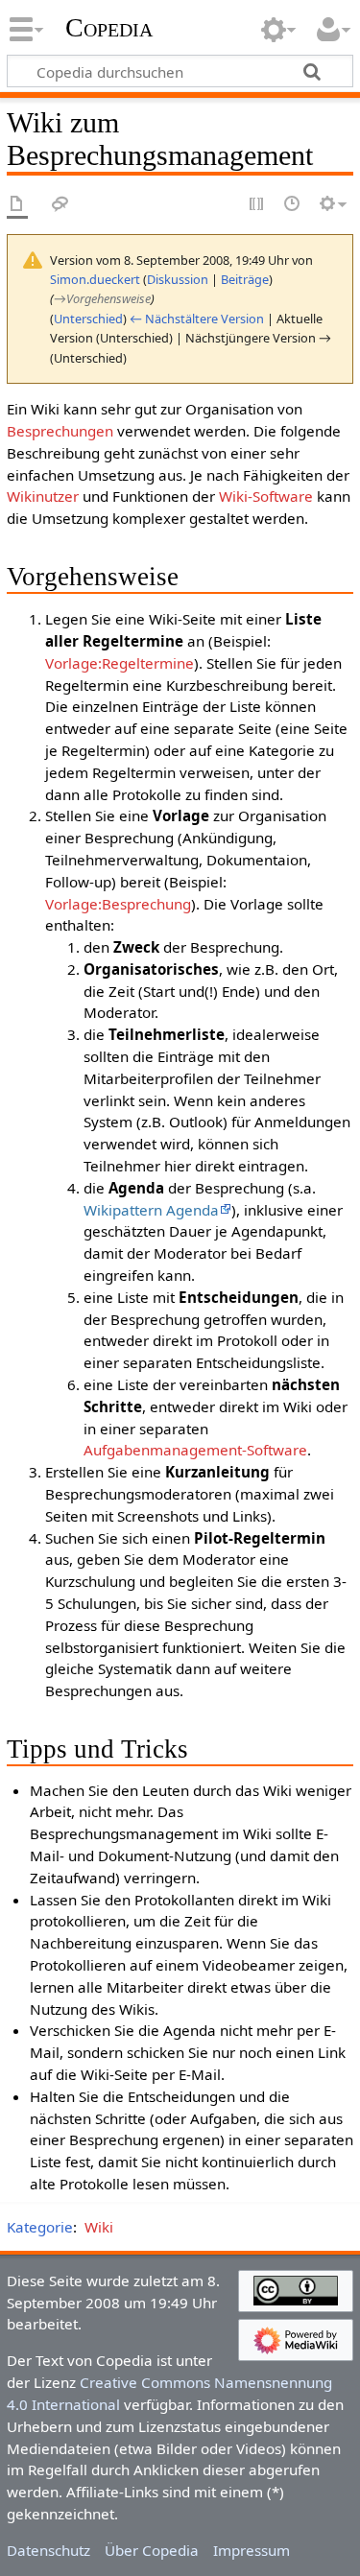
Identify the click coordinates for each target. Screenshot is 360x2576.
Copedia (109, 28)
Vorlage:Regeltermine (120, 663)
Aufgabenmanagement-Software (195, 1450)
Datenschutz (48, 2550)
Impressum (252, 2550)
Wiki (99, 2227)
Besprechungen (60, 431)
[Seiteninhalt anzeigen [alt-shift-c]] (17, 205)
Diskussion (178, 279)
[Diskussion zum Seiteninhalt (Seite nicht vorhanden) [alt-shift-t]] (60, 205)
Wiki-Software (266, 496)
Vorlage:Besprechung (118, 904)
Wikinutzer (43, 496)
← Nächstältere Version (197, 319)
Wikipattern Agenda (151, 1210)
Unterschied (88, 319)
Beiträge (245, 279)
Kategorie (40, 2227)
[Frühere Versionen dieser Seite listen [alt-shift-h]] (293, 205)
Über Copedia (152, 2550)
